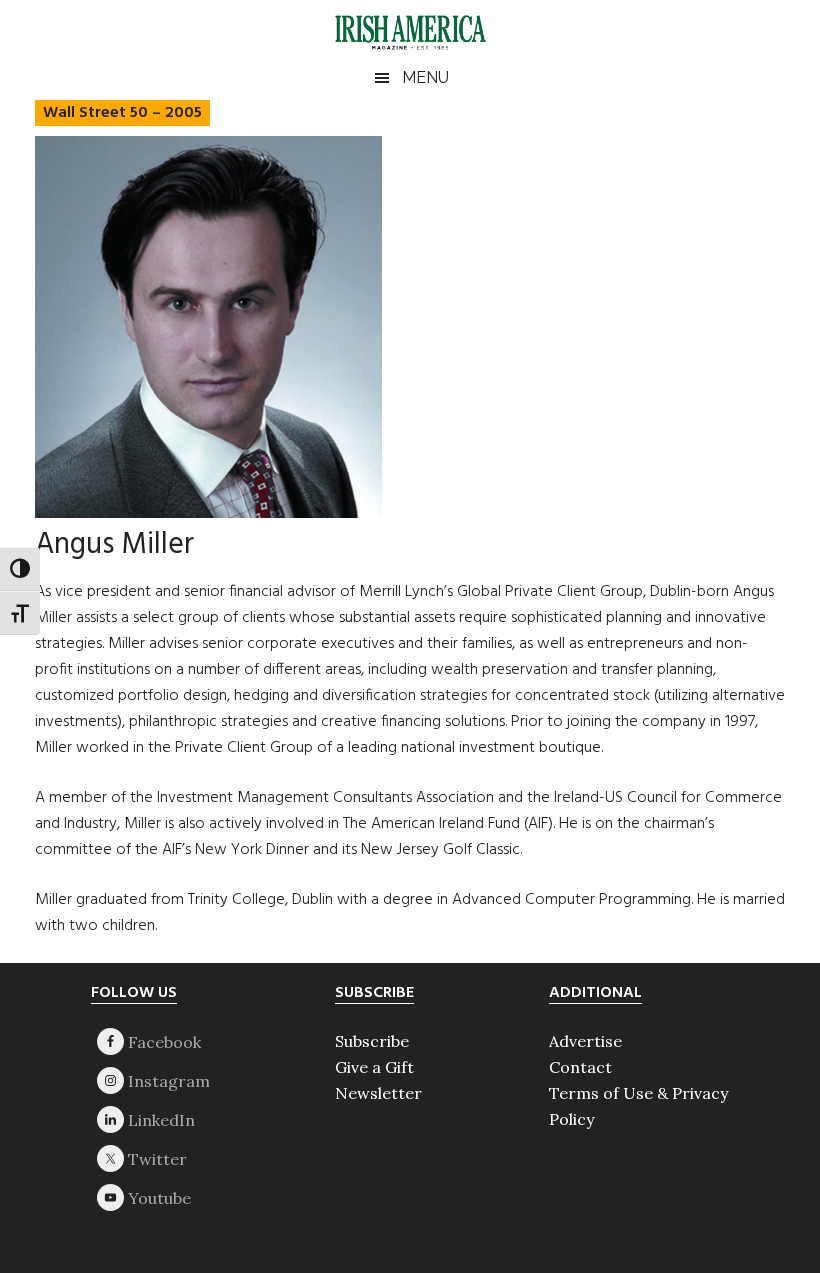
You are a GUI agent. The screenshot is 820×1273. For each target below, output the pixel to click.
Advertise (585, 1041)
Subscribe (372, 1041)
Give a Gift (374, 1067)
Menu (425, 77)
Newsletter (378, 1093)
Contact (580, 1067)
